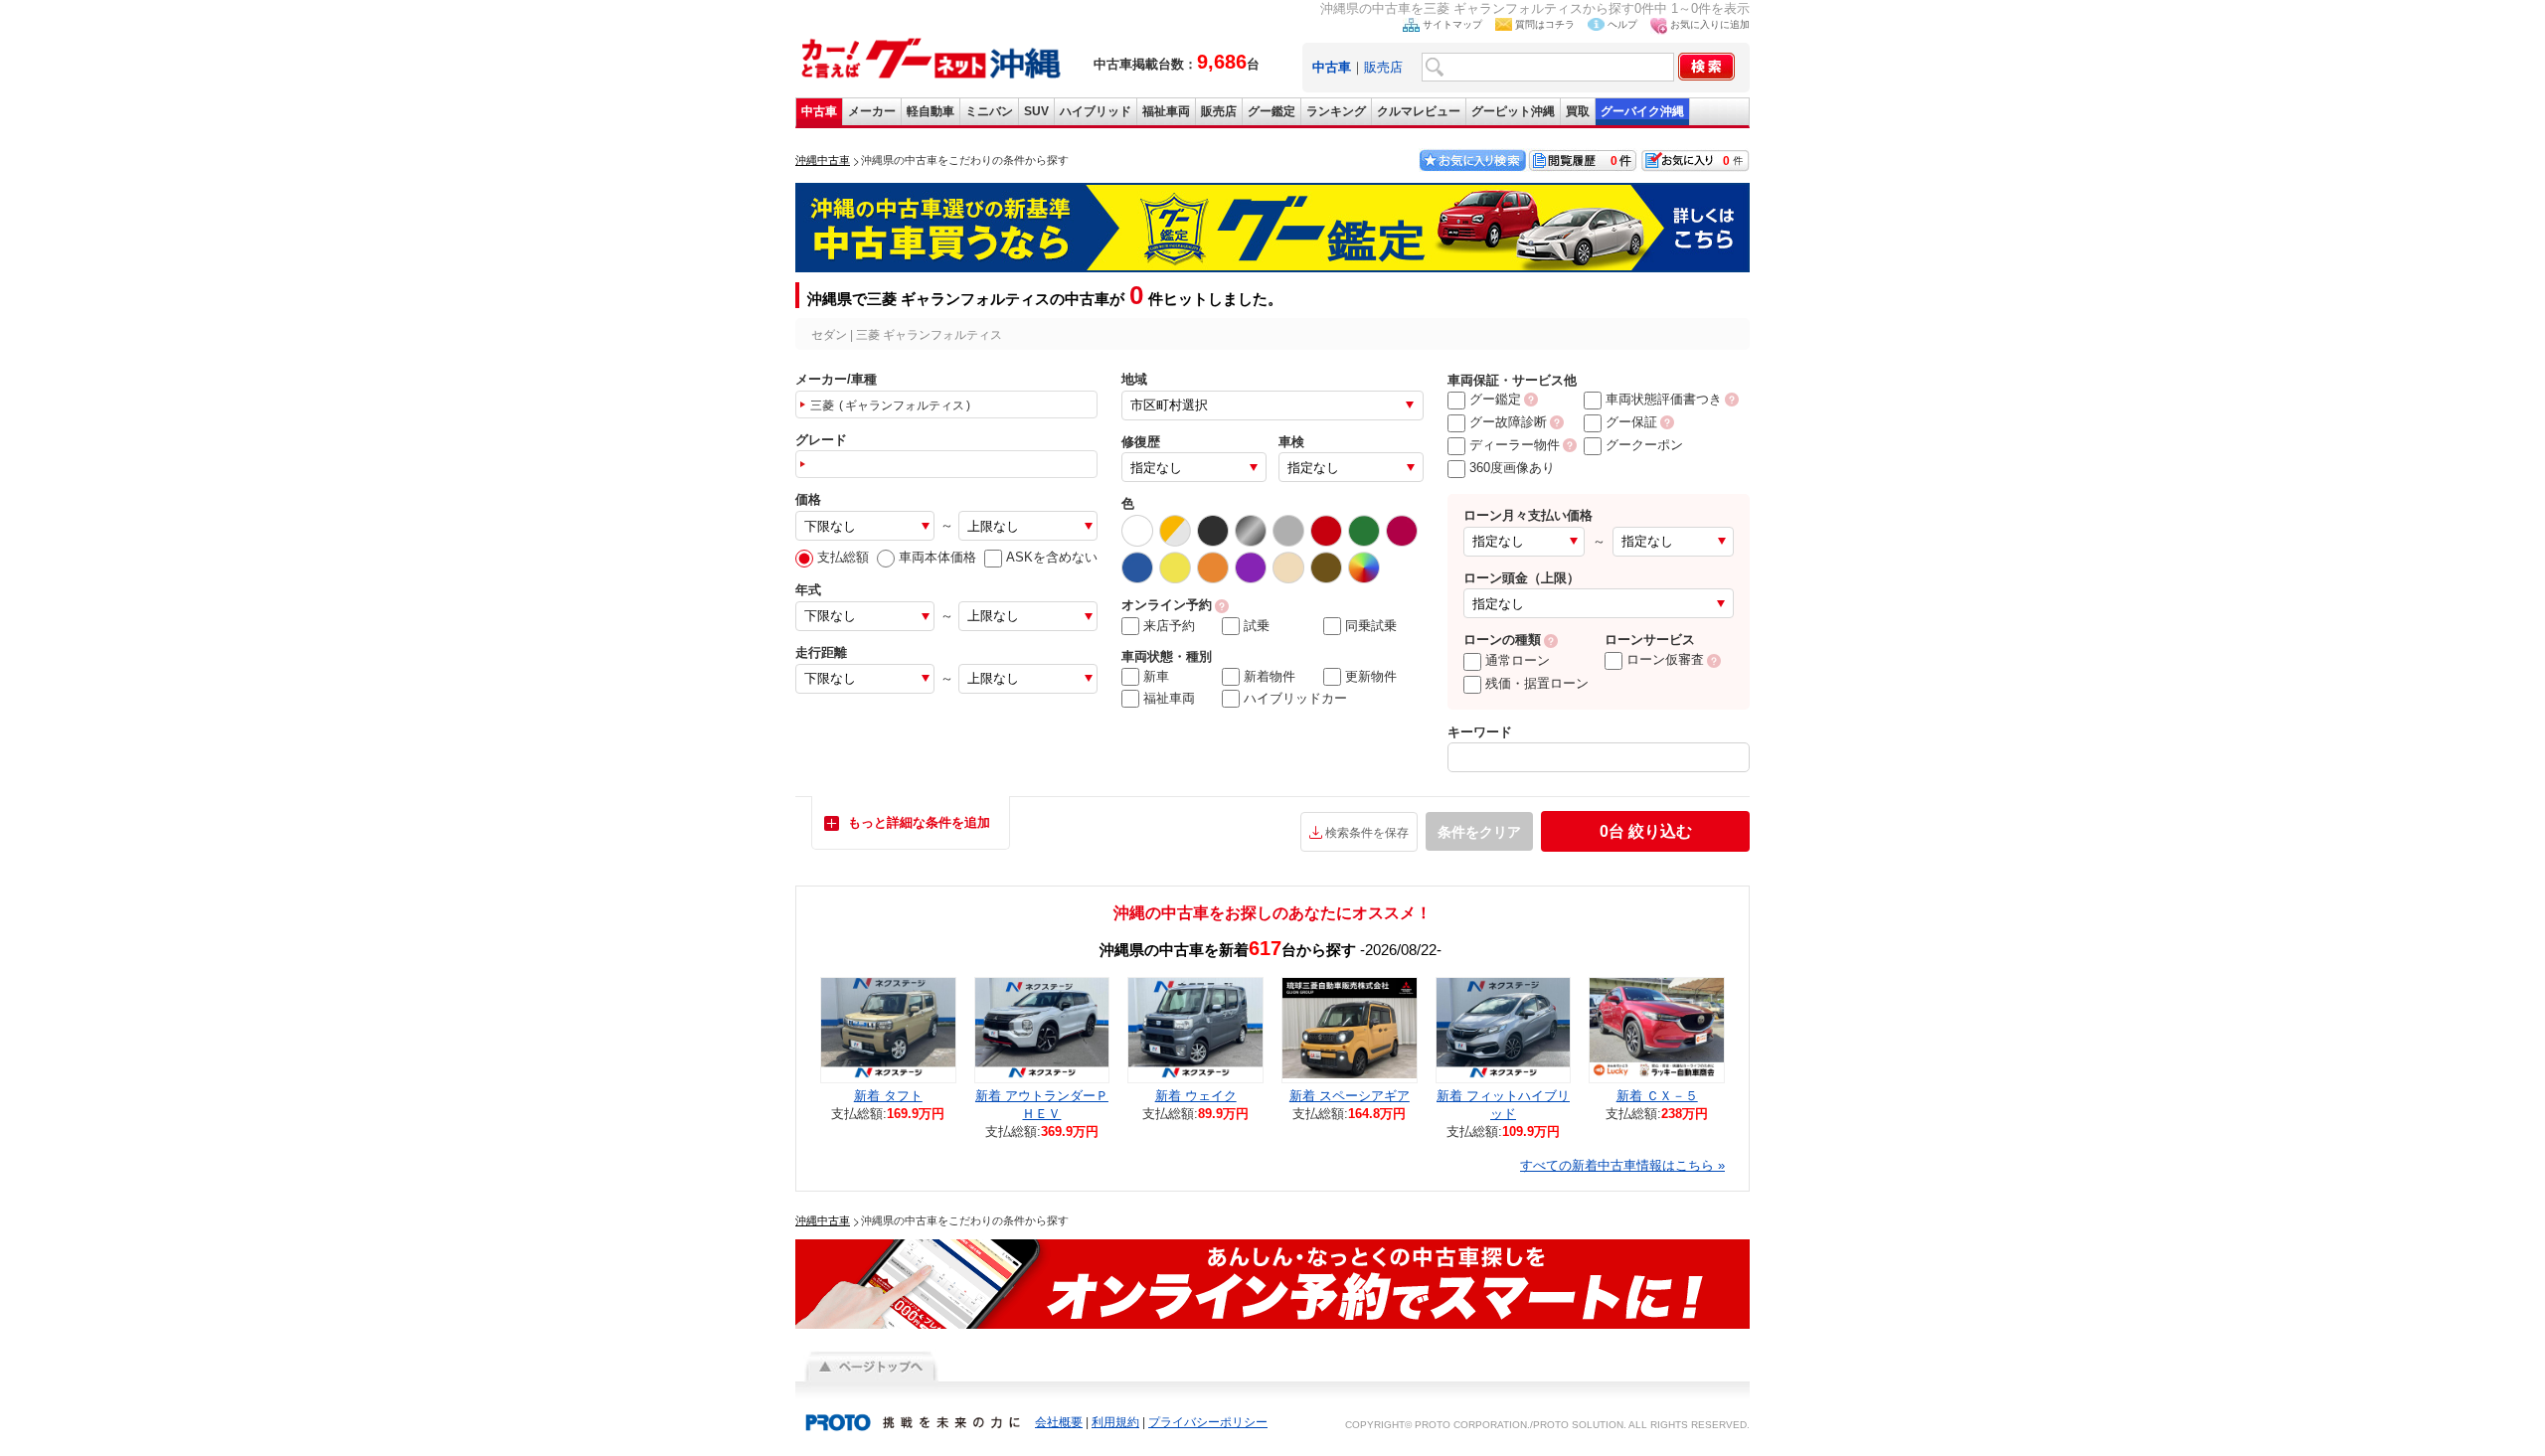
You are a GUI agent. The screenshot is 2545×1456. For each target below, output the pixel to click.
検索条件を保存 (1367, 833)
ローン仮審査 (1665, 659)
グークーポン (1644, 445)
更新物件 (1371, 676)
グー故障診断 (1508, 422)
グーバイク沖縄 (1642, 111)
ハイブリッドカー (1295, 698)
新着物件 (1270, 676)
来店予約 (1169, 626)
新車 (1156, 676)
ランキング (1336, 111)
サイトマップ (1452, 24)
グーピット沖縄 (1513, 111)
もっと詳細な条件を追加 (919, 822)
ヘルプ (1622, 24)
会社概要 (1059, 1422)
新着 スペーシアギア (1350, 1096)
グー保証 (1631, 422)
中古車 (819, 111)
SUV (1036, 111)
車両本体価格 (937, 557)
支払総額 (843, 557)
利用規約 (1115, 1422)
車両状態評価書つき (1664, 399)
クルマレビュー (1419, 111)
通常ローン (1518, 660)
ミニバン (989, 111)
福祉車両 (1166, 111)
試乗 (1257, 626)
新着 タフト (888, 1096)
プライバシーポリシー (1208, 1422)
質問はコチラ (1545, 24)
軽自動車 (931, 111)
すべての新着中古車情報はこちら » (1622, 1165)
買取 (1578, 111)
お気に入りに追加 (1710, 24)
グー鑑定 (1272, 111)
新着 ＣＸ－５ (1657, 1096)
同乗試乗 (1371, 626)
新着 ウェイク (1196, 1096)
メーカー (872, 111)
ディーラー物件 (1515, 445)
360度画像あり (1512, 468)
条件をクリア (1479, 832)
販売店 (1383, 67)
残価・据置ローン (1537, 683)
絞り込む (1646, 831)
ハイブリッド (1096, 111)
